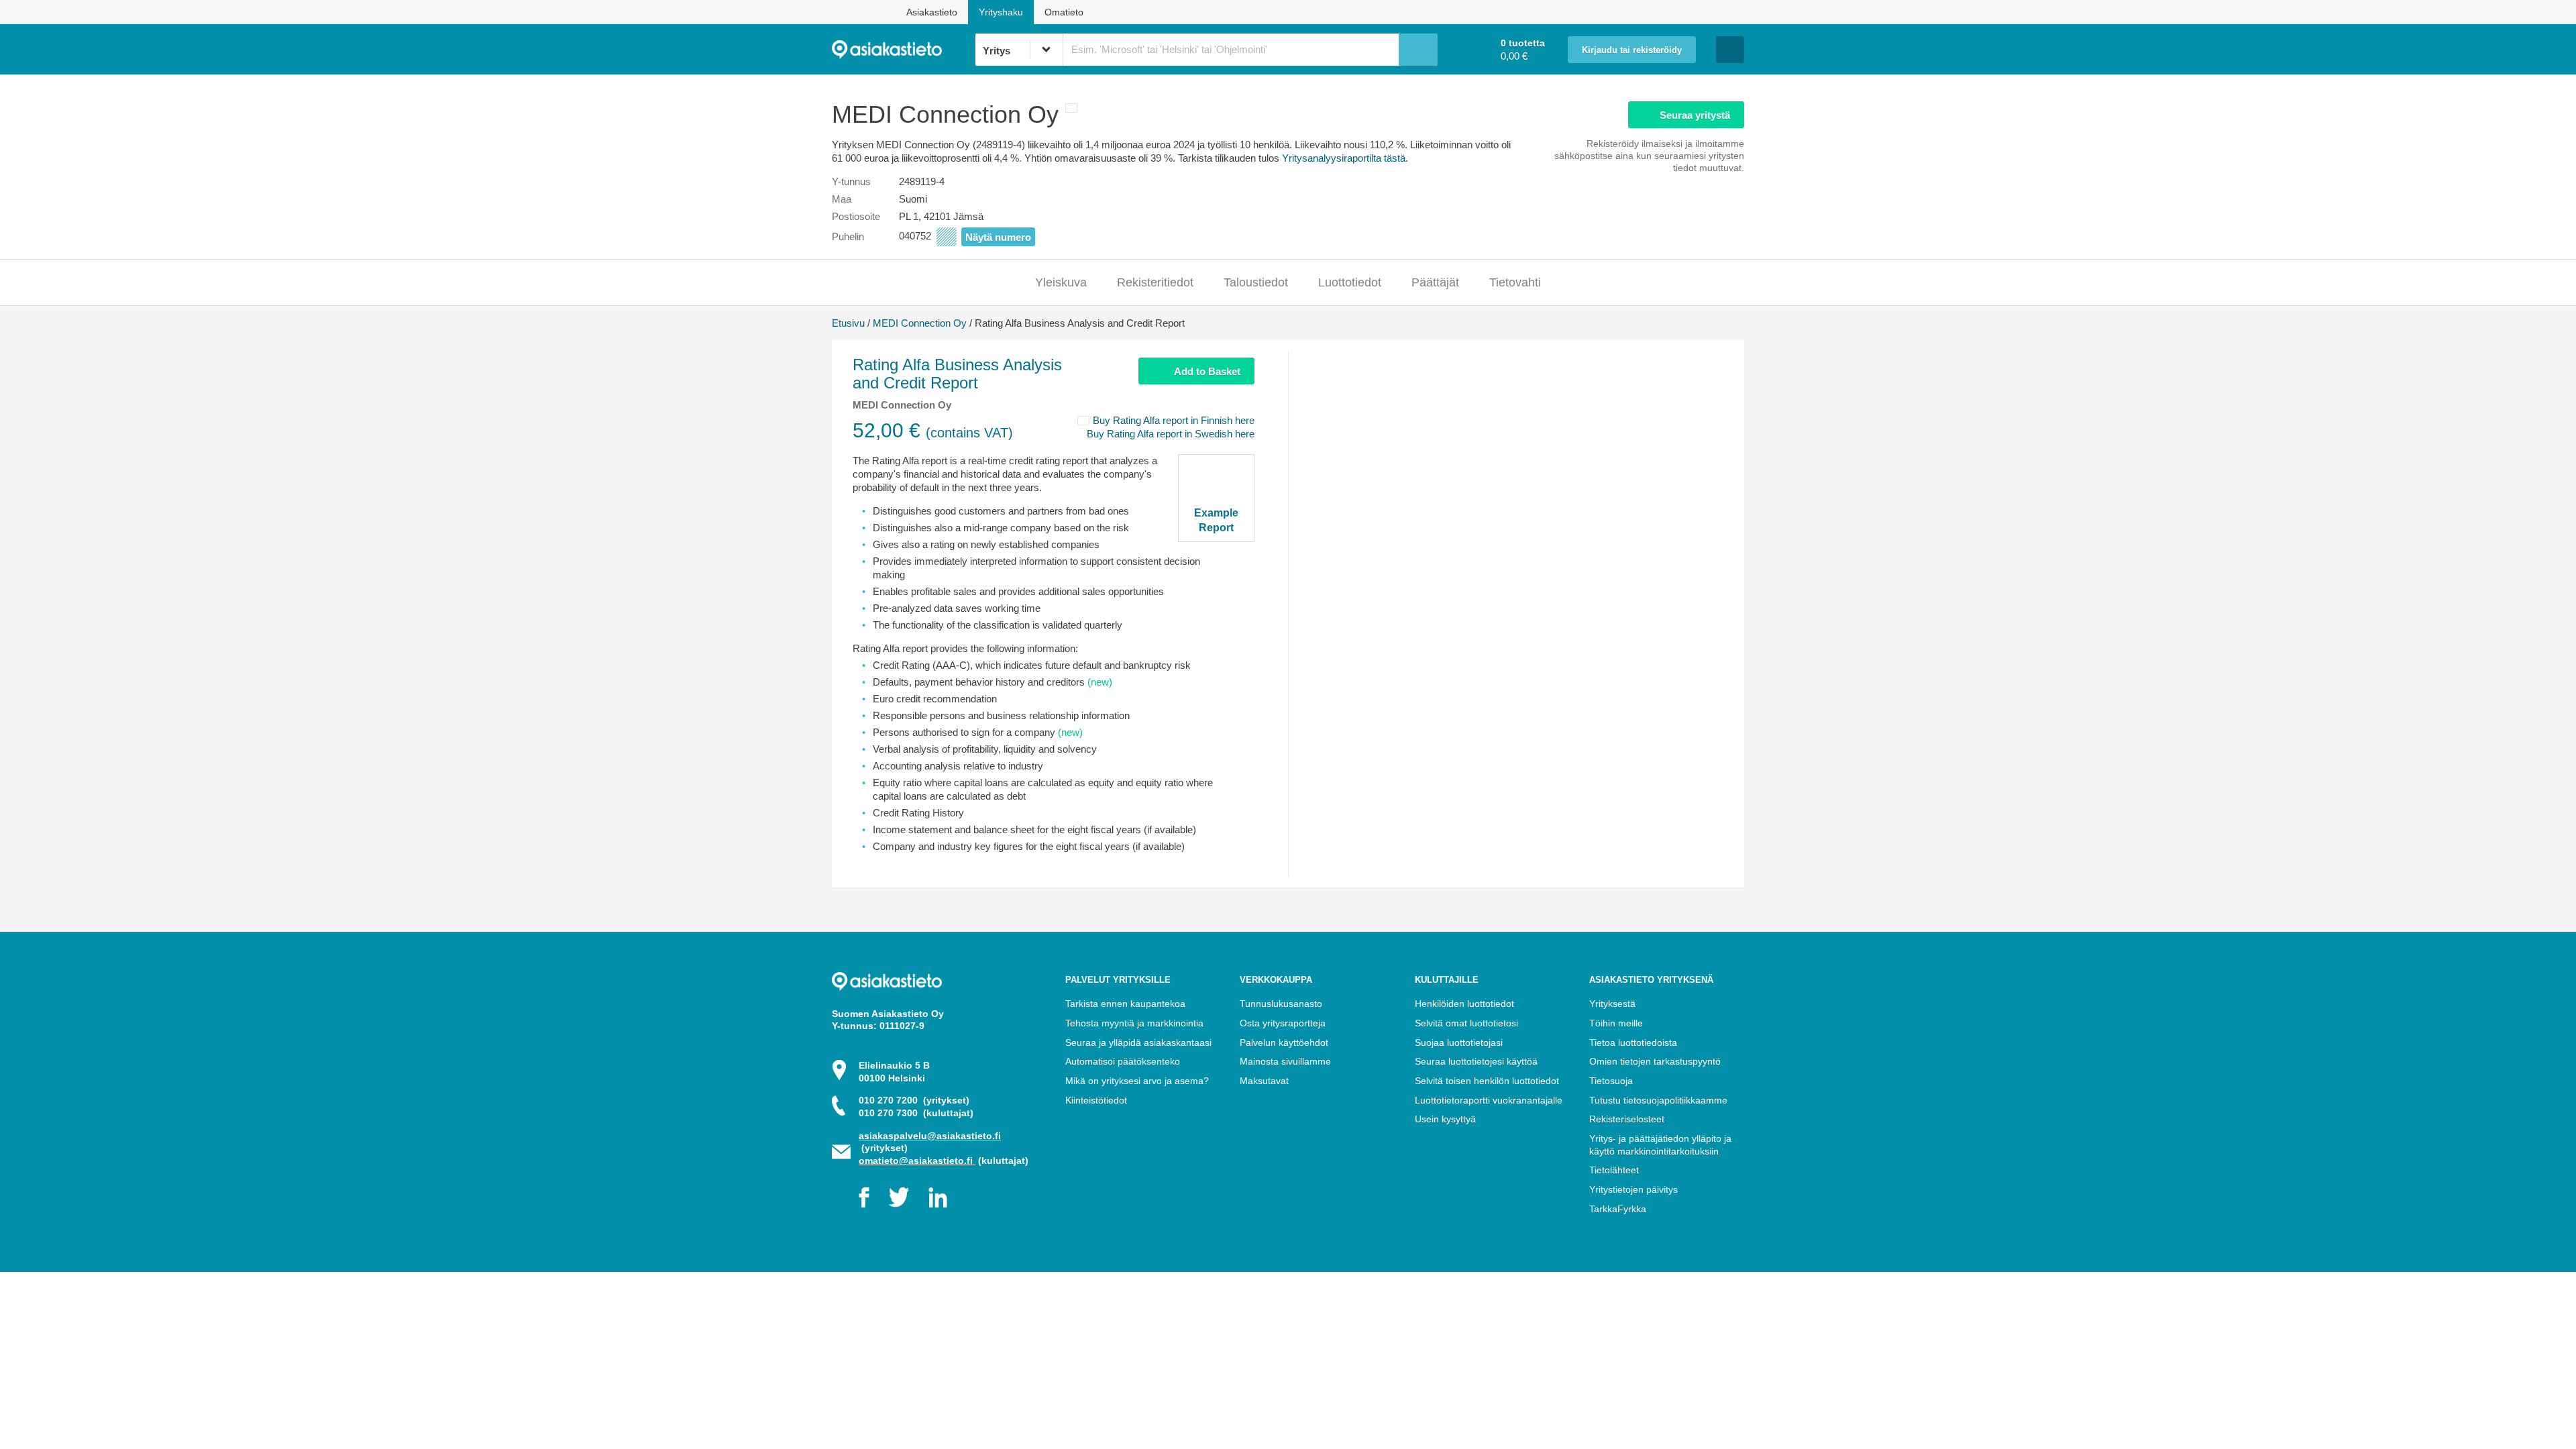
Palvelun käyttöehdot (1284, 1042)
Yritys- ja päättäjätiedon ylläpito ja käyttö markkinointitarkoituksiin (1660, 1145)
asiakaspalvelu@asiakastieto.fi (930, 1136)
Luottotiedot (1350, 282)
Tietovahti (1515, 282)
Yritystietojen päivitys (1633, 1189)
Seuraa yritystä (1695, 115)
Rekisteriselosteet (1627, 1119)
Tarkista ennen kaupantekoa (1125, 1004)
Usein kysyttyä (1445, 1119)
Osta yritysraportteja (1283, 1023)
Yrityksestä (1612, 1004)
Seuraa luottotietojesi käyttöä (1476, 1061)
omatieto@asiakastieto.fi (917, 1161)
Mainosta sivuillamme (1285, 1061)
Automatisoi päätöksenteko (1123, 1061)
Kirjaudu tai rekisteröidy (1632, 50)
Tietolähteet (1614, 1170)
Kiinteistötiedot (1096, 1100)
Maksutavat (1264, 1081)
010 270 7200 (914, 1100)
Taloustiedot (1256, 282)
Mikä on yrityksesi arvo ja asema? (1137, 1081)
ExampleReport (1216, 520)
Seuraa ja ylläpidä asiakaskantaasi (1138, 1042)
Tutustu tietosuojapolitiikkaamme (1658, 1100)
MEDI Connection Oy (920, 323)
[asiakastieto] (903, 50)
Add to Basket (1207, 371)
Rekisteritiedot (1155, 282)
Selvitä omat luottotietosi (1466, 1023)
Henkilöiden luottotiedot (1464, 1004)
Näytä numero (998, 237)
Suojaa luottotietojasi (1459, 1042)
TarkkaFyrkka (1618, 1209)
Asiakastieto (932, 12)
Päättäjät (1435, 282)
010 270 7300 (916, 1113)
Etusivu (848, 323)
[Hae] (1418, 50)
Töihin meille (1616, 1023)
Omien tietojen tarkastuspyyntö (1655, 1061)
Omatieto (1064, 12)
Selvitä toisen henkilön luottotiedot (1487, 1081)
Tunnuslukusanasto (1281, 1004)
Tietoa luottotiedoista (1633, 1042)
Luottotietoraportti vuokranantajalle (1489, 1100)
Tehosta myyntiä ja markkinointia (1134, 1023)
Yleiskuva (1061, 282)
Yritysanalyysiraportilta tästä (1344, 158)
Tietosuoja (1611, 1081)
